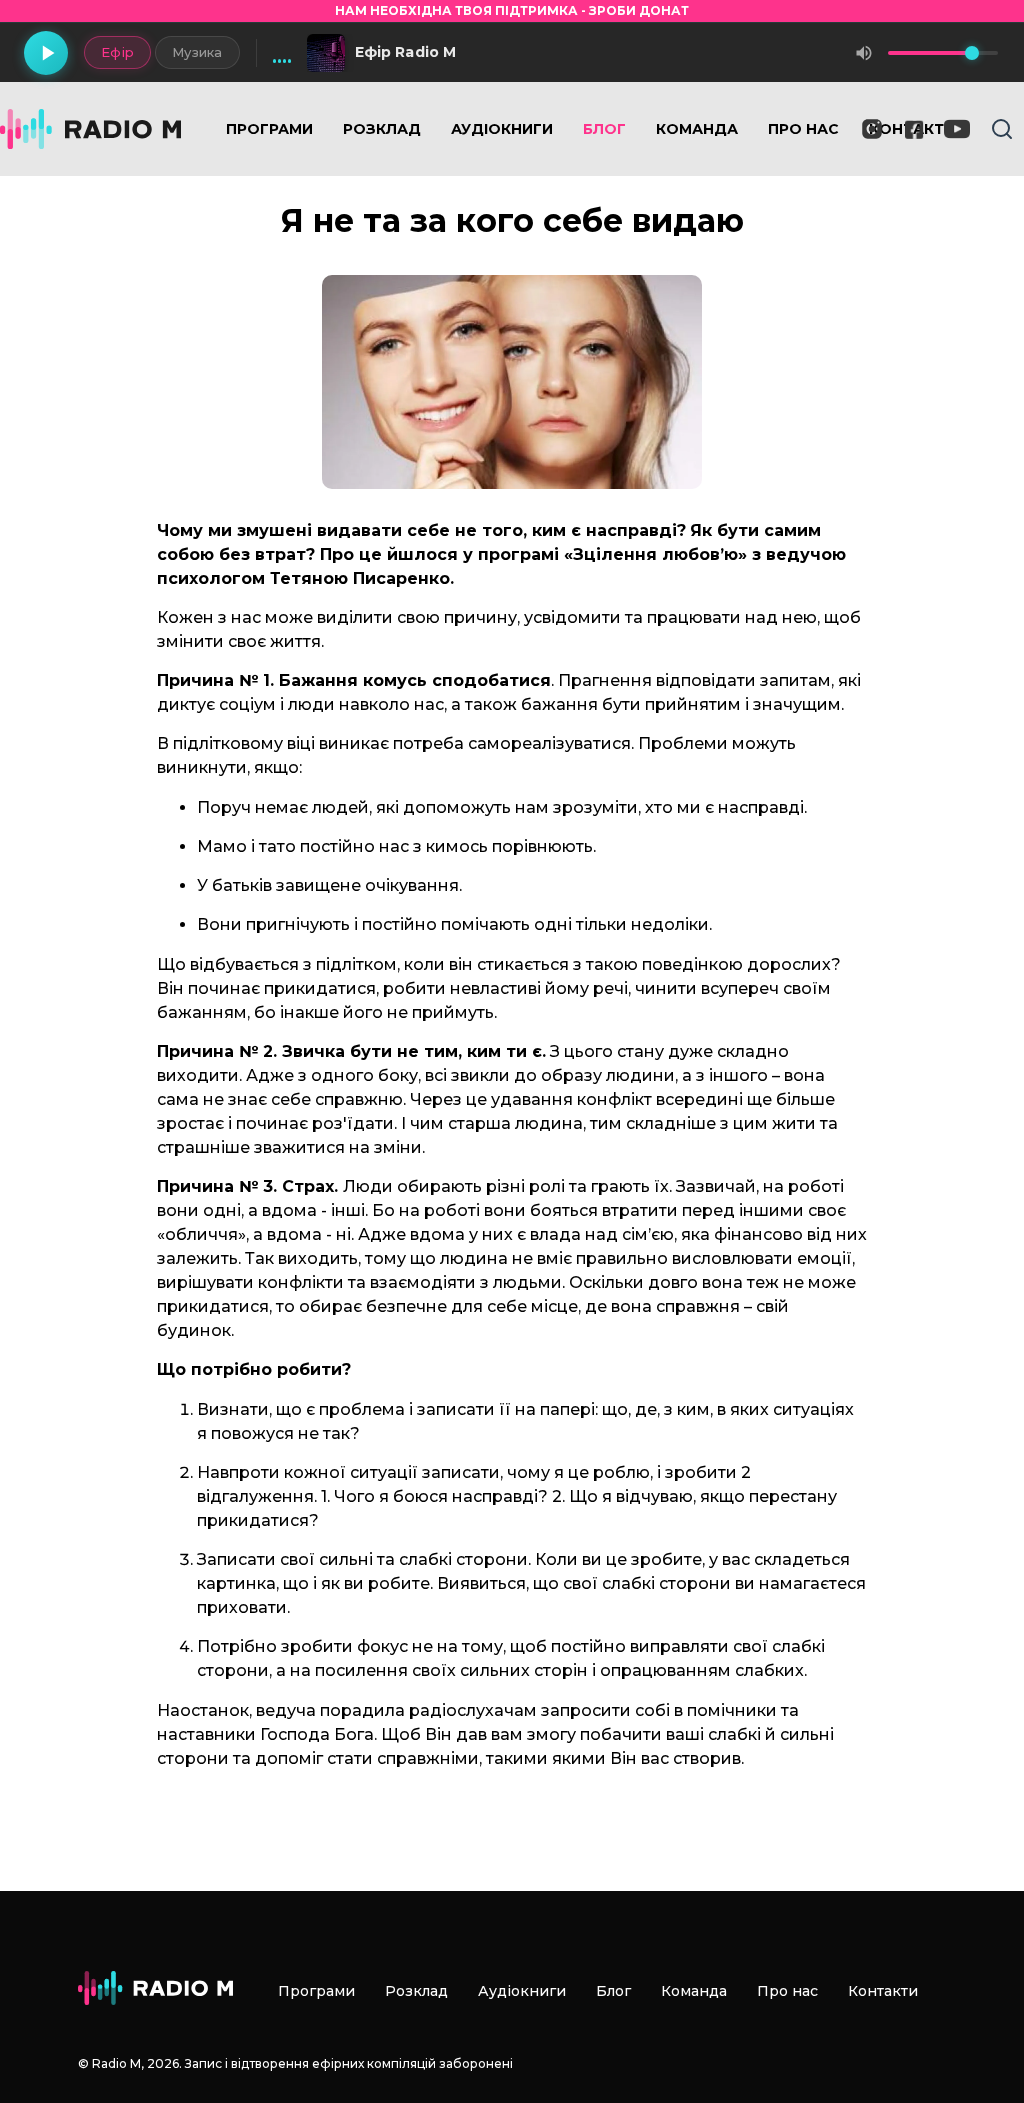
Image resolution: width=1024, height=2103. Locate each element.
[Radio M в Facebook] (914, 129)
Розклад (382, 129)
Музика (197, 52)
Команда (697, 129)
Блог (604, 129)
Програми (269, 129)
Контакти (883, 1991)
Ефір (117, 52)
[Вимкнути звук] (864, 53)
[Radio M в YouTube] (957, 129)
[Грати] (46, 53)
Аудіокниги (502, 129)
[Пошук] (1002, 129)
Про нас (803, 129)
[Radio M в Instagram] (872, 129)
